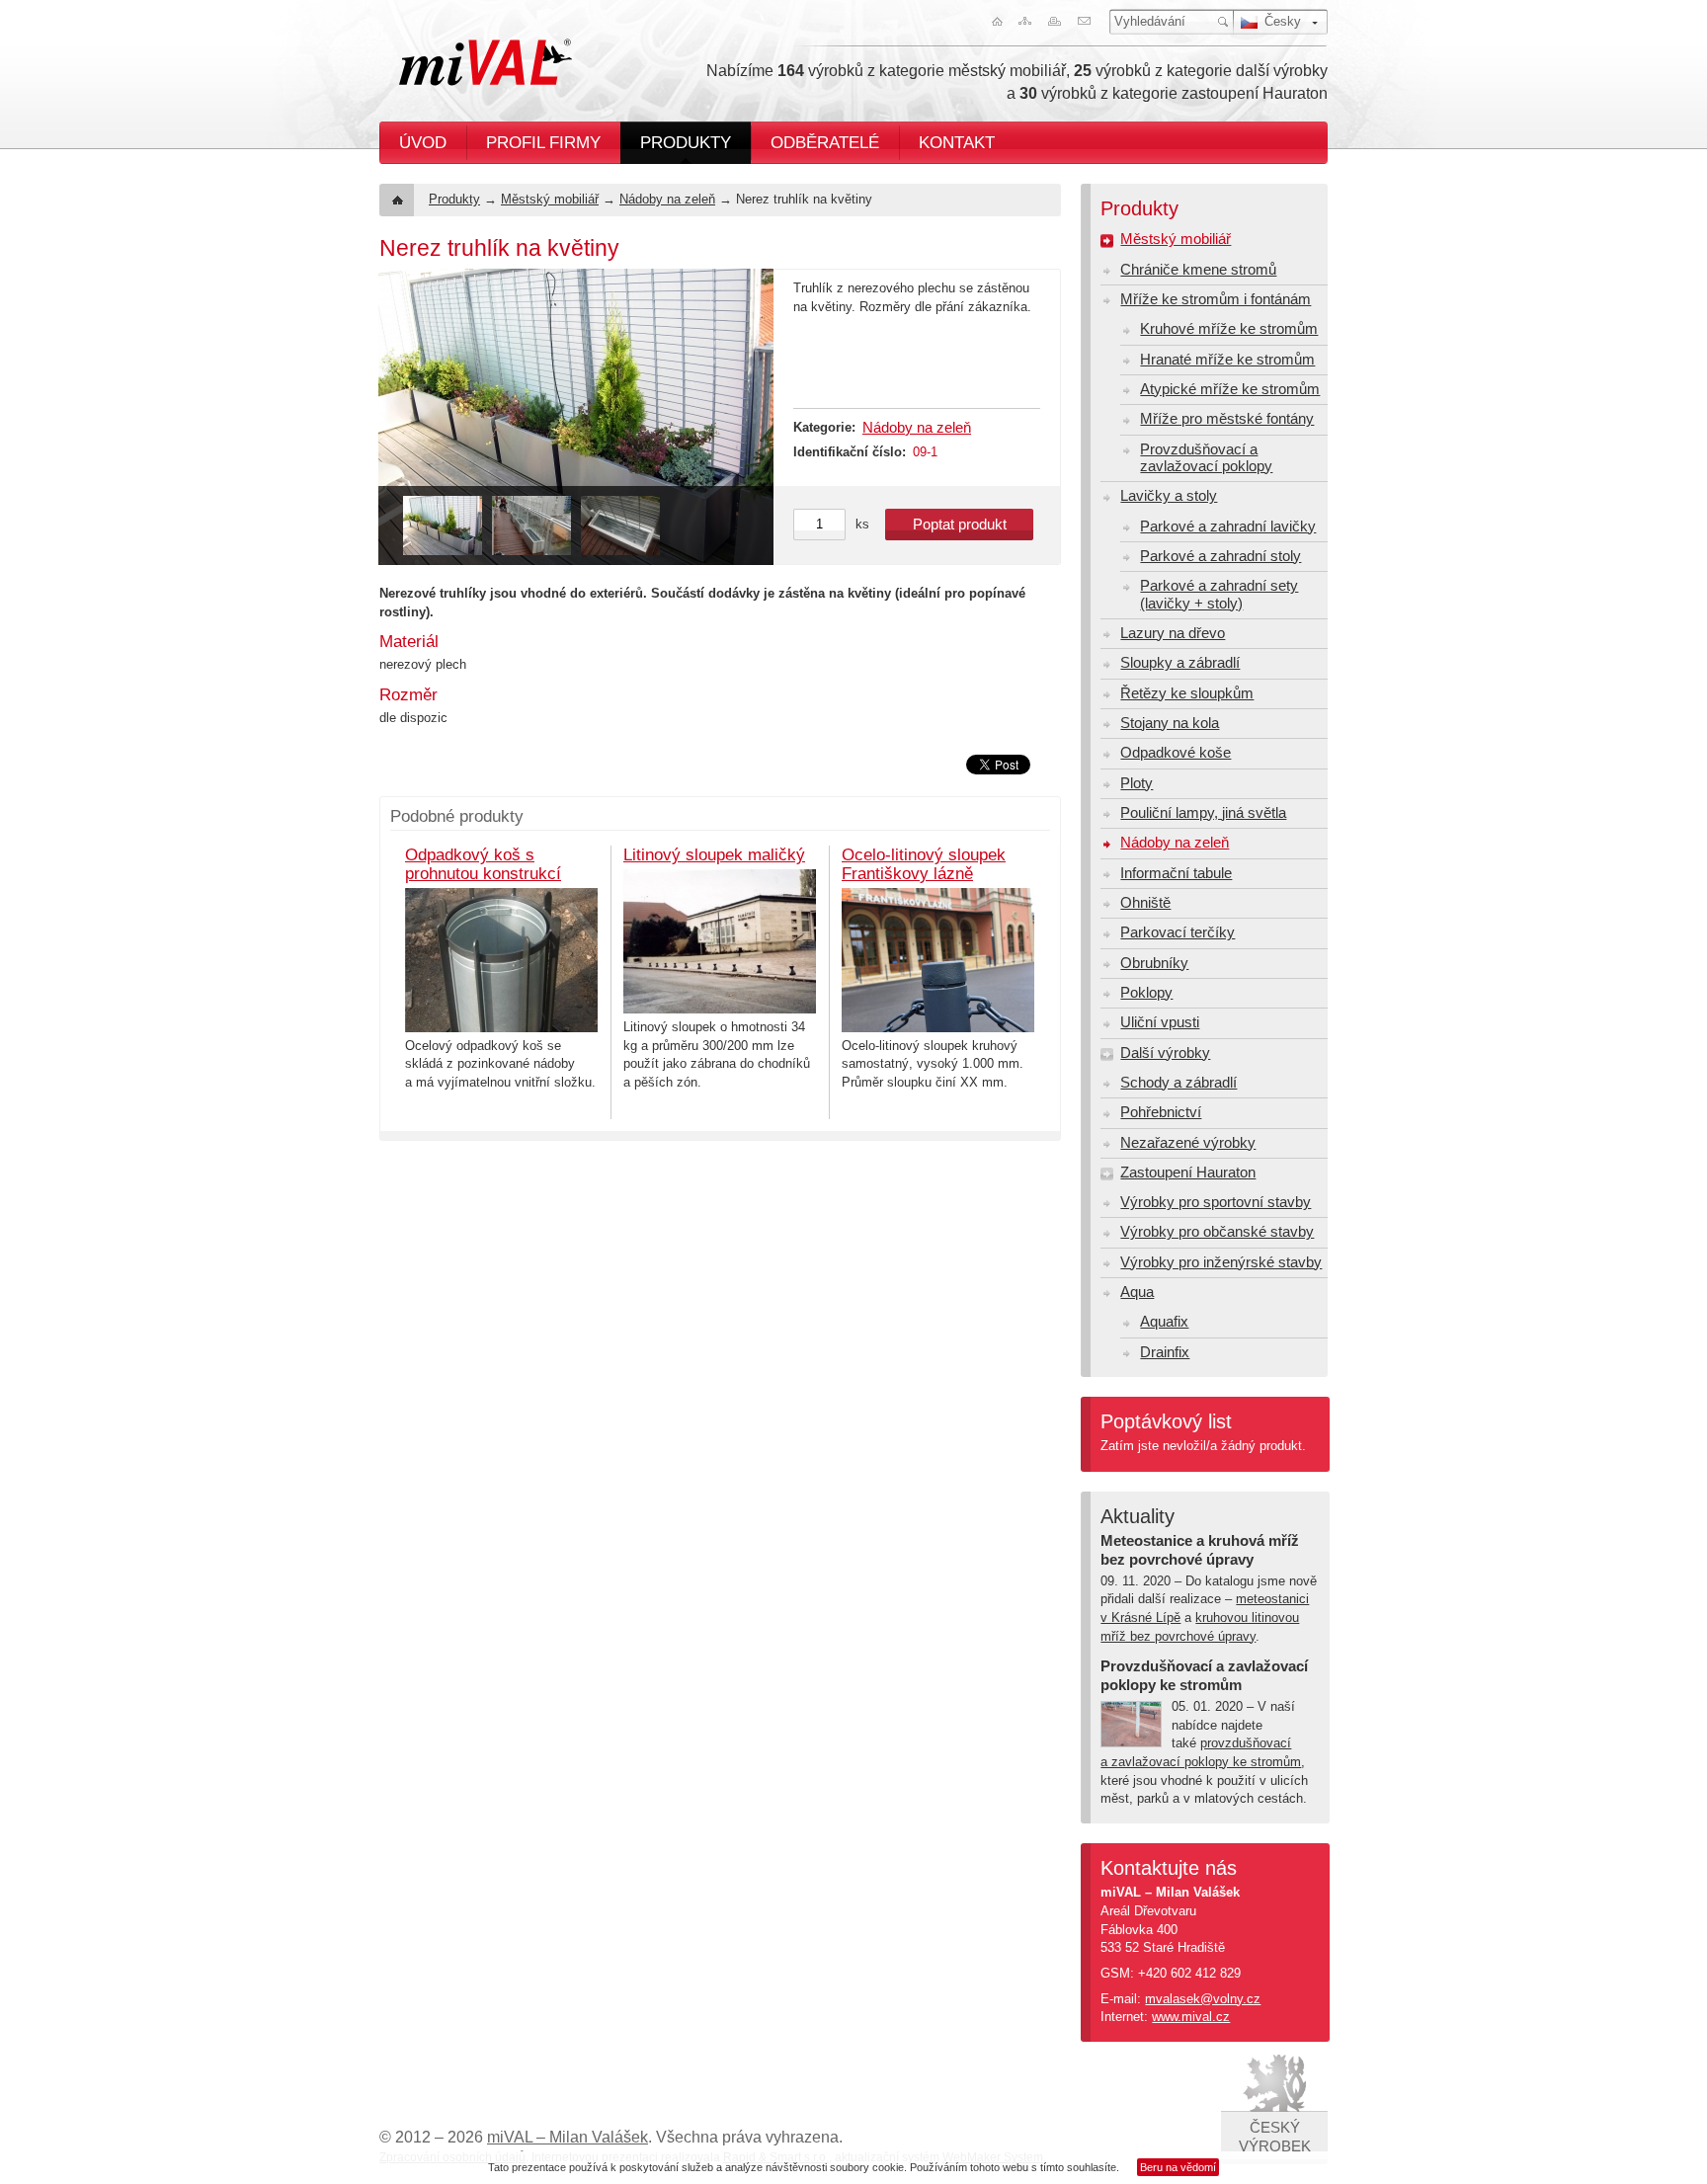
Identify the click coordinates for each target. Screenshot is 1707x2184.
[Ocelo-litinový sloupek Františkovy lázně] (938, 960)
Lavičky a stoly (1169, 496)
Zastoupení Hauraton (1188, 1173)
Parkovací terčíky (1178, 932)
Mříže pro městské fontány (1227, 419)
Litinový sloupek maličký (714, 854)
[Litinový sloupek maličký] (720, 941)
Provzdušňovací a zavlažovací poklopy (1206, 458)
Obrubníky (1154, 963)
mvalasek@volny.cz (1203, 1999)
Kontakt (957, 142)
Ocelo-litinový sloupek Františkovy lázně (924, 864)
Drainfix (1165, 1352)
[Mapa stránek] (1024, 21)
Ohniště (1145, 903)
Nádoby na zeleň (667, 199)
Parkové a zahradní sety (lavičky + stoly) (1219, 594)
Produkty (686, 142)
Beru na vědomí (1178, 2167)
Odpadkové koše (1176, 753)
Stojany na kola (1170, 723)
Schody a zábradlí (1179, 1083)
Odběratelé (825, 142)
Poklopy (1146, 993)
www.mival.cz (1191, 2017)
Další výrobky (1165, 1053)
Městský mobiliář (550, 199)
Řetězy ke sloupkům (1187, 693)
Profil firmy (543, 142)
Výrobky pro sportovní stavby (1216, 1202)
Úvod (423, 142)
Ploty (1137, 783)
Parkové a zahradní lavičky (1228, 526)
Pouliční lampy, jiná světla (1203, 813)
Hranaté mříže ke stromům (1227, 360)
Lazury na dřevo (1173, 633)
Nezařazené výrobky (1188, 1143)
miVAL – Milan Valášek (568, 2137)
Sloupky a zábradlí (1180, 663)
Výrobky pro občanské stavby (1217, 1232)
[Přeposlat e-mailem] (1088, 21)
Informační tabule (1176, 873)
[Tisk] (1056, 21)
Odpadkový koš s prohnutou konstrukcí (483, 864)
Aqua (1137, 1292)
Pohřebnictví (1161, 1112)
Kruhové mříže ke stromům (1229, 329)
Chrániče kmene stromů (1198, 270)
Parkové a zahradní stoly (1220, 556)
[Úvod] (993, 21)
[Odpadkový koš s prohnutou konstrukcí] (501, 960)
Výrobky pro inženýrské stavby (1221, 1262)
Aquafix (1164, 1322)
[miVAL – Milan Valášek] (486, 62)
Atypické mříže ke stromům (1230, 389)
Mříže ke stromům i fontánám (1216, 299)
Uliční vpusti (1160, 1022)
